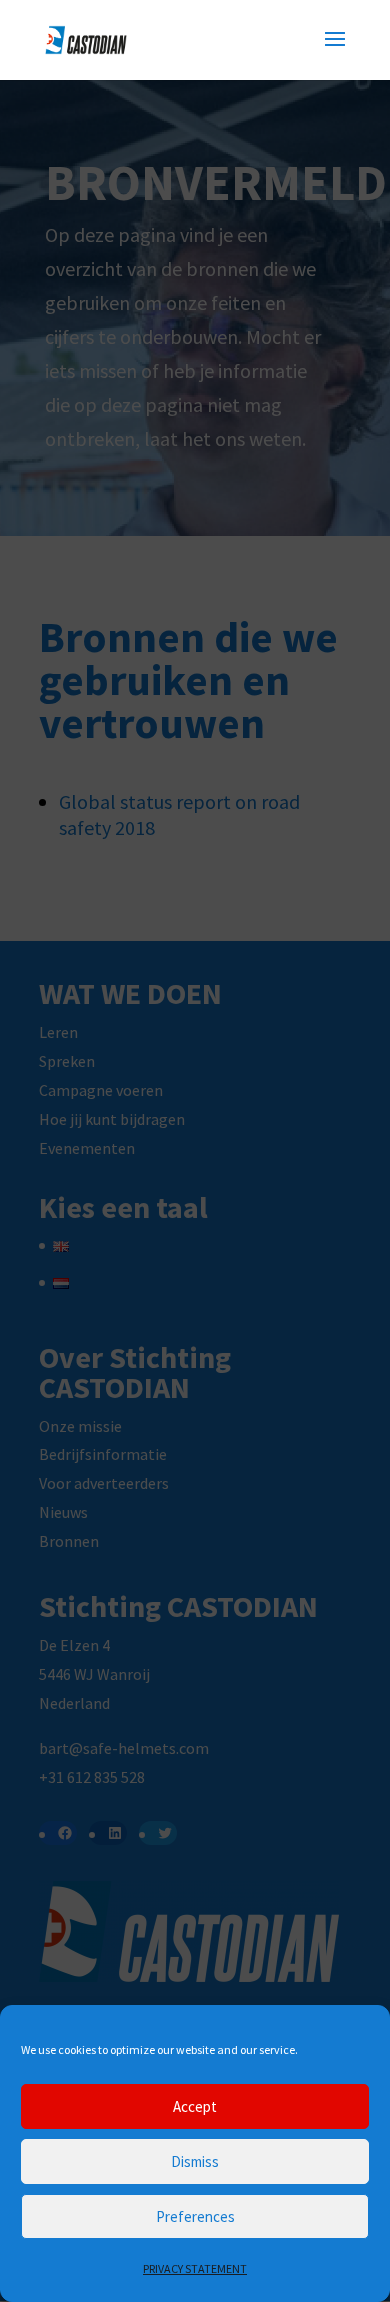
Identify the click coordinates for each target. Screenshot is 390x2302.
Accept (195, 2106)
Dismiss (195, 2161)
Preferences (195, 2216)
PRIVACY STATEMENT (195, 2268)
